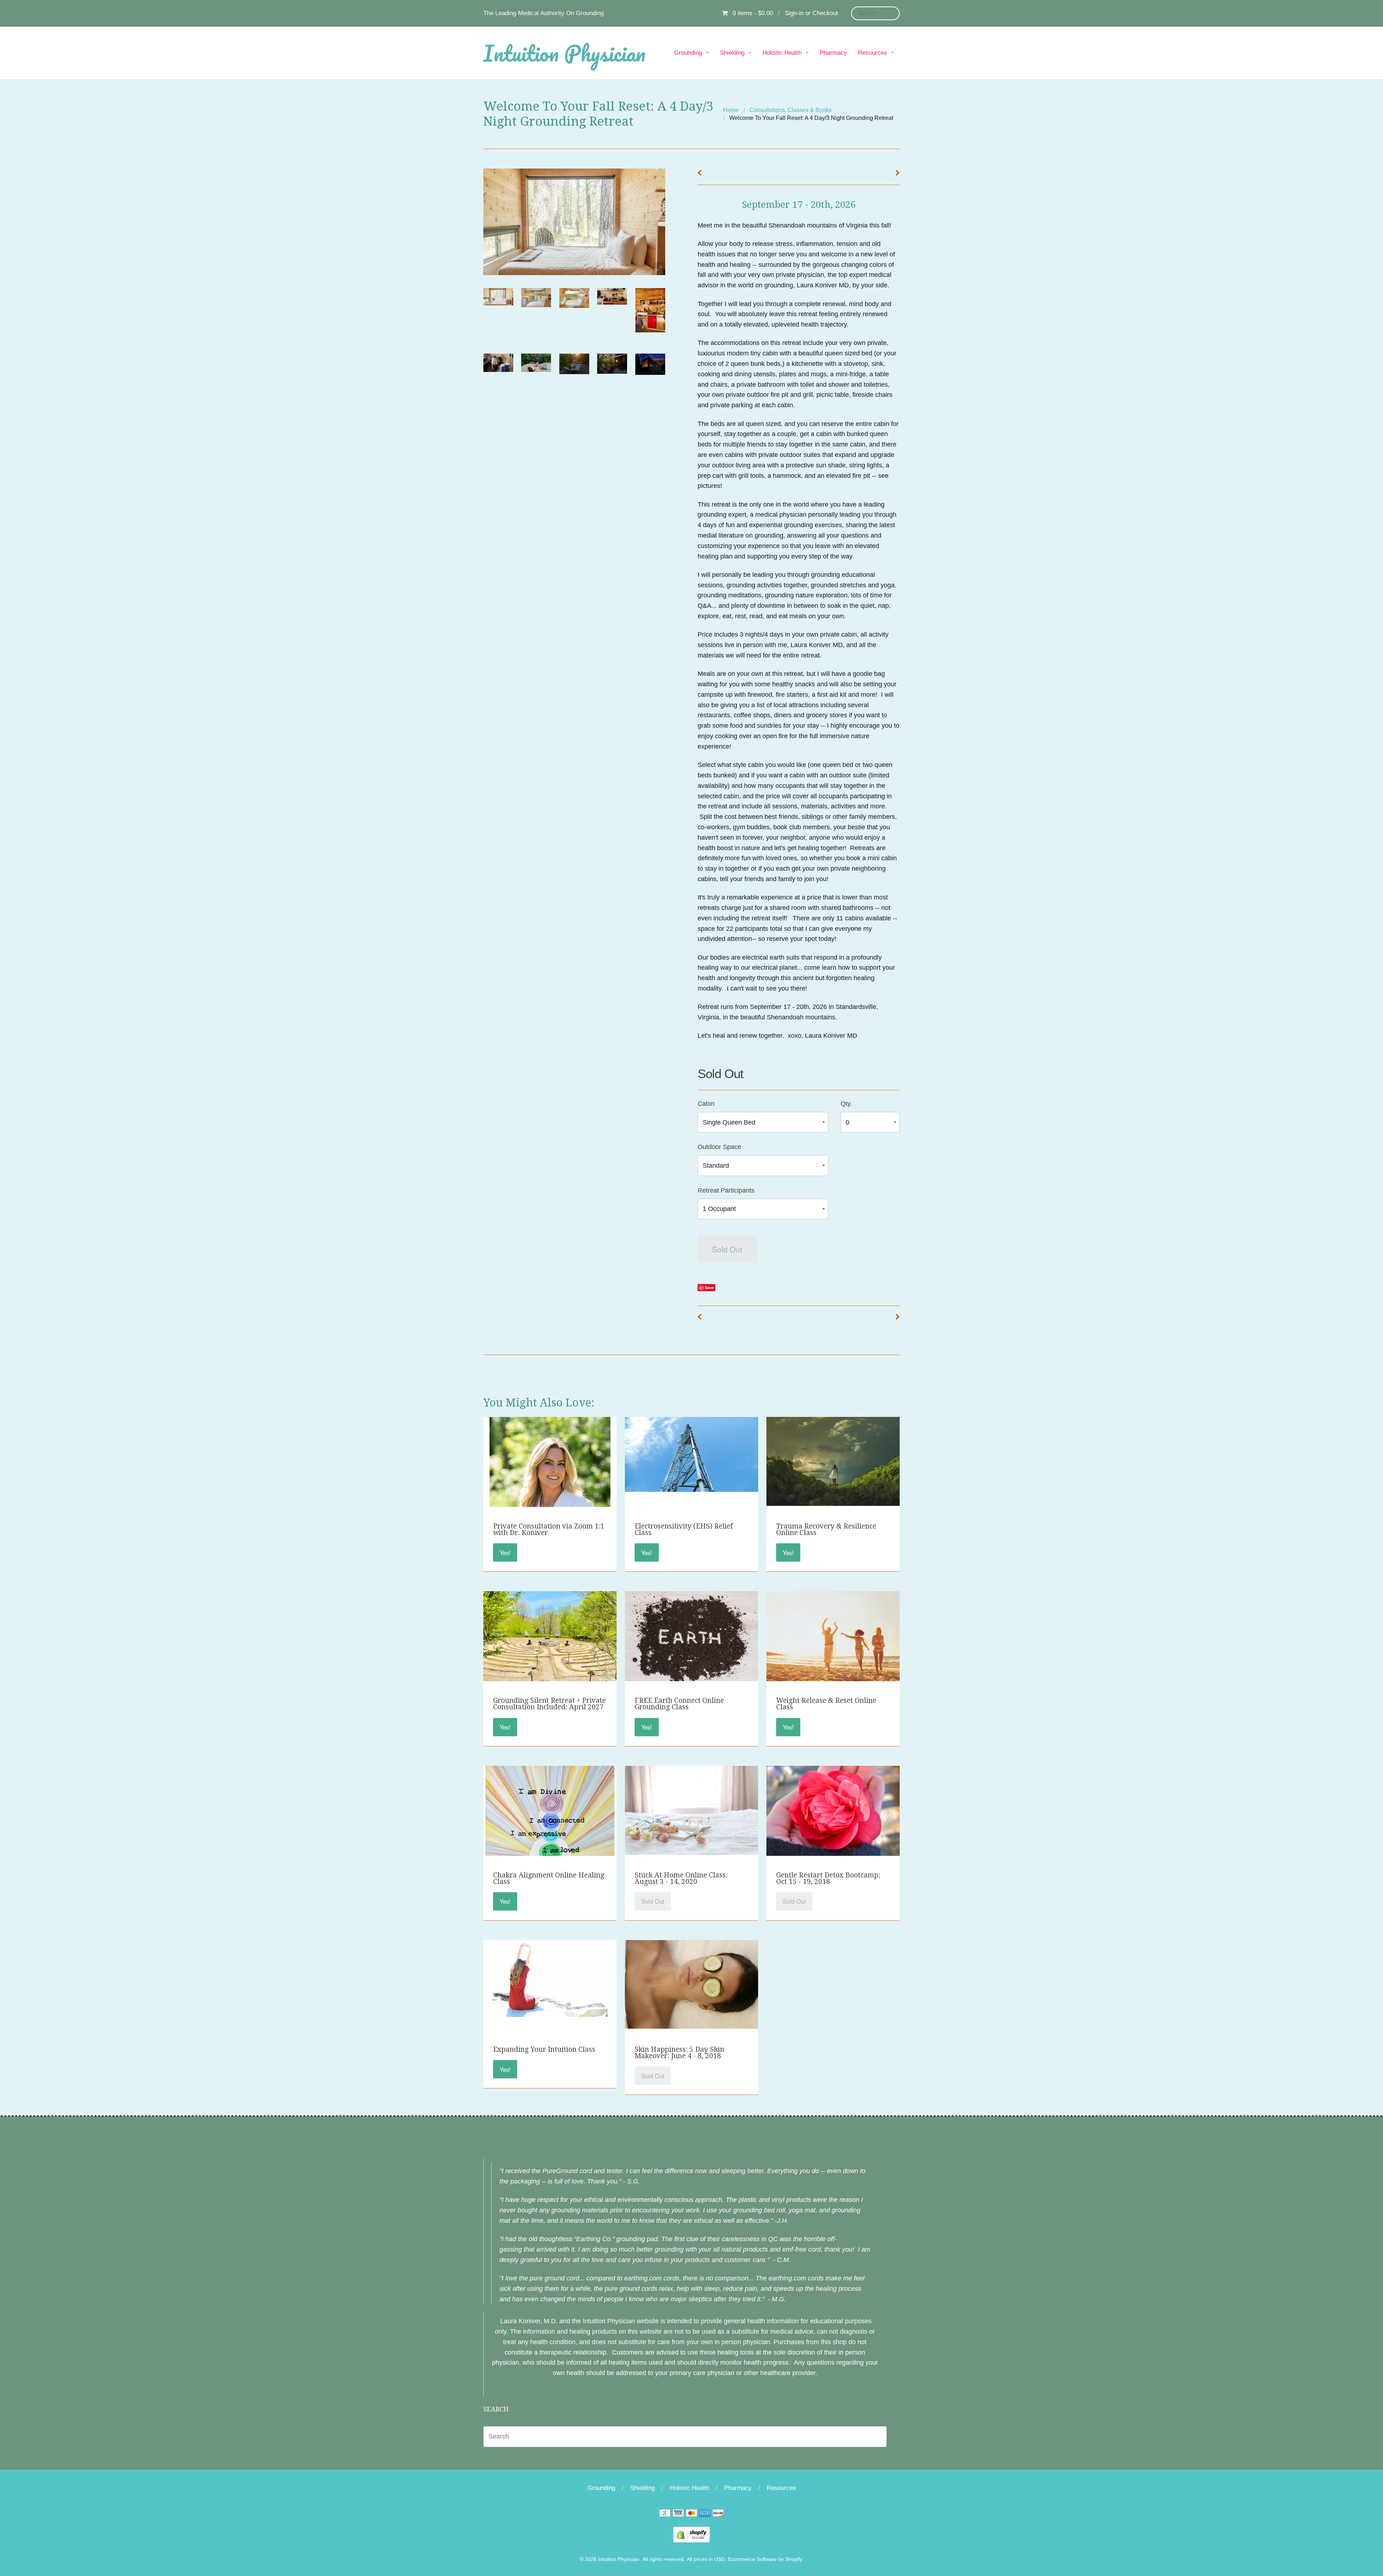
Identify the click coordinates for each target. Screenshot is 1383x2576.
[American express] (705, 2514)
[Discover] (718, 2514)
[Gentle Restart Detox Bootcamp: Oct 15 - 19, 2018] (833, 1815)
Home (731, 110)
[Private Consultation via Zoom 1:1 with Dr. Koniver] (550, 1503)
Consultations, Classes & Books (791, 110)
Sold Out (727, 1249)
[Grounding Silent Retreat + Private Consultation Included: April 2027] (550, 1639)
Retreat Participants (726, 1190)
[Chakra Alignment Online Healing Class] (550, 1852)
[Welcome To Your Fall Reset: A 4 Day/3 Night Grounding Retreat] (498, 297)
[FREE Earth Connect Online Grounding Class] (691, 1641)
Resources (872, 53)
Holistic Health (782, 53)
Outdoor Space (719, 1147)
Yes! (505, 1553)
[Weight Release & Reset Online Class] (833, 1637)
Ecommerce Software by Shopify (765, 2559)
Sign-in (794, 13)
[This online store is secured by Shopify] (691, 2534)
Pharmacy (833, 53)
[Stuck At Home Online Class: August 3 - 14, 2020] (691, 1810)
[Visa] (678, 2514)
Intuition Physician (564, 53)
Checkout (825, 13)
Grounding (688, 53)
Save (709, 1287)
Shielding (732, 53)
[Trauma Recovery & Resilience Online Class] (833, 1461)
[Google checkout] (665, 2514)
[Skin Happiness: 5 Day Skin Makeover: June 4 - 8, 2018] (691, 1984)
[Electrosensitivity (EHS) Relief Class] (691, 1454)
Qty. (846, 1104)
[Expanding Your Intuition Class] (550, 1978)
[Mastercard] (691, 2514)
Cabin (706, 1104)
